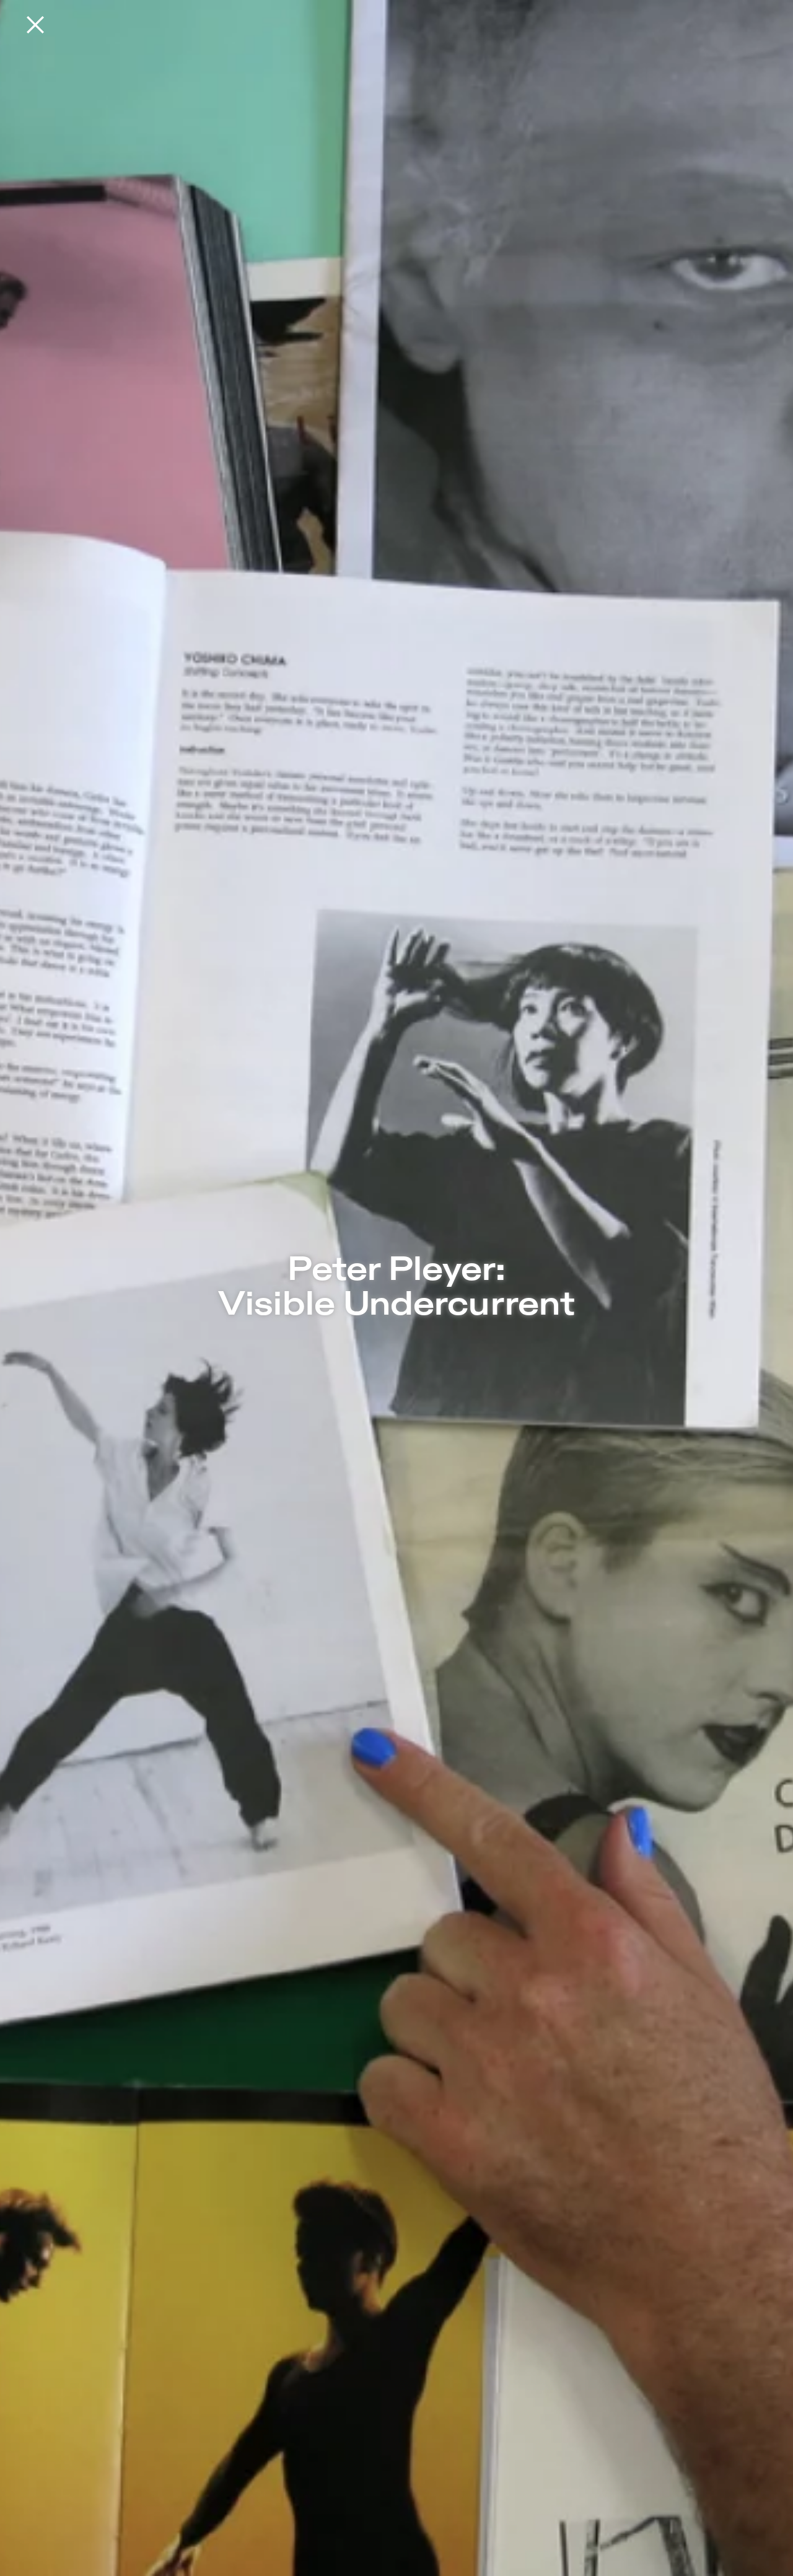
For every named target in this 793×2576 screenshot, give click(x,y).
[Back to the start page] (35, 25)
